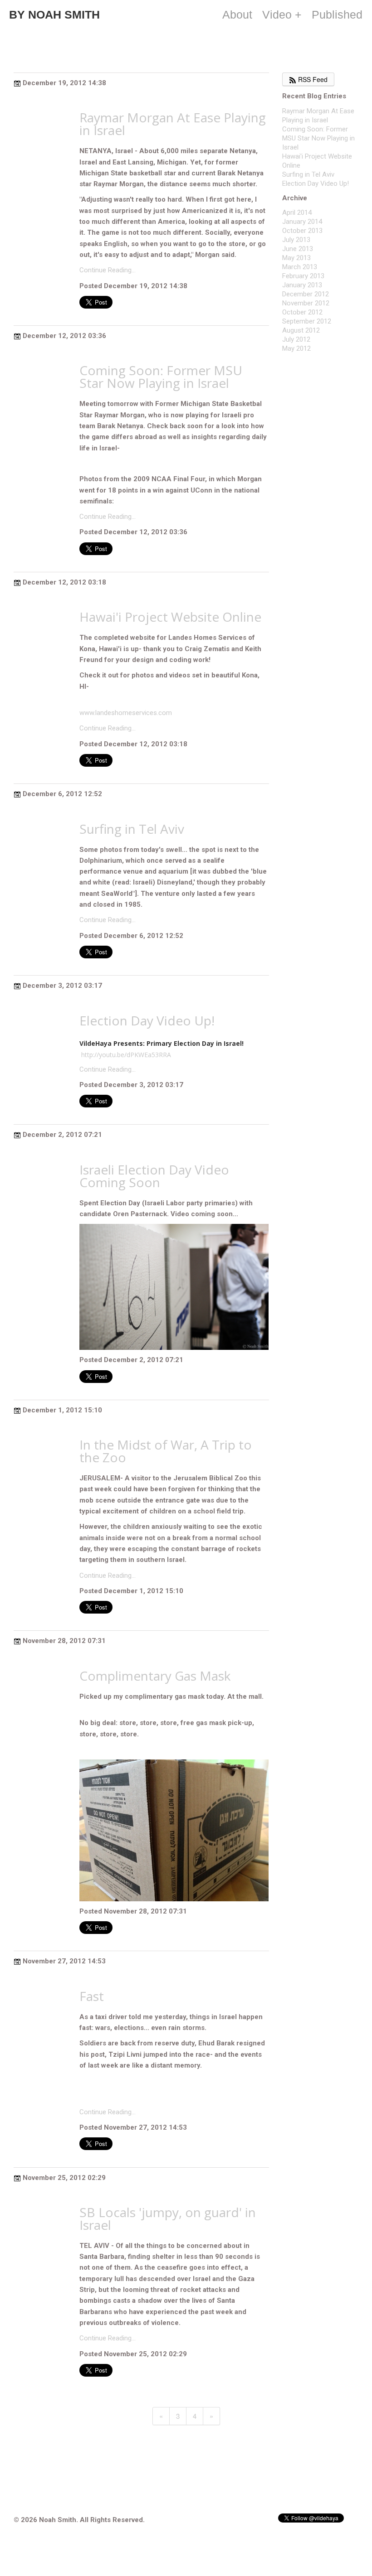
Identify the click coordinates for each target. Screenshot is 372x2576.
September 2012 (307, 321)
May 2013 (296, 258)
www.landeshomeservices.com (126, 713)
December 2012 (306, 294)
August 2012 (301, 330)
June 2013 (298, 249)
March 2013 (300, 267)
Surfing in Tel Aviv (132, 829)
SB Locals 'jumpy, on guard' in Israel (168, 2218)
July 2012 (296, 339)
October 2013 (302, 231)
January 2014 (302, 222)
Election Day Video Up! (147, 1020)
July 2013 (296, 240)
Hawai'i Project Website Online (170, 617)
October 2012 (302, 312)
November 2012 (306, 303)
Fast (92, 1996)
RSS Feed (312, 79)
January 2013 (302, 285)
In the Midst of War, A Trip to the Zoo (166, 1451)
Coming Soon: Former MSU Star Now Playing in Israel (161, 377)
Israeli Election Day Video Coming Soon (154, 1176)
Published (337, 14)
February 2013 (303, 276)
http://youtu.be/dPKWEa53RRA (126, 1055)
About (237, 14)
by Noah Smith (54, 14)
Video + (282, 14)
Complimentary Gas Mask (155, 1676)
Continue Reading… (108, 270)
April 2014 (297, 213)
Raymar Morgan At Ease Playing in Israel (173, 124)
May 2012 (296, 348)
